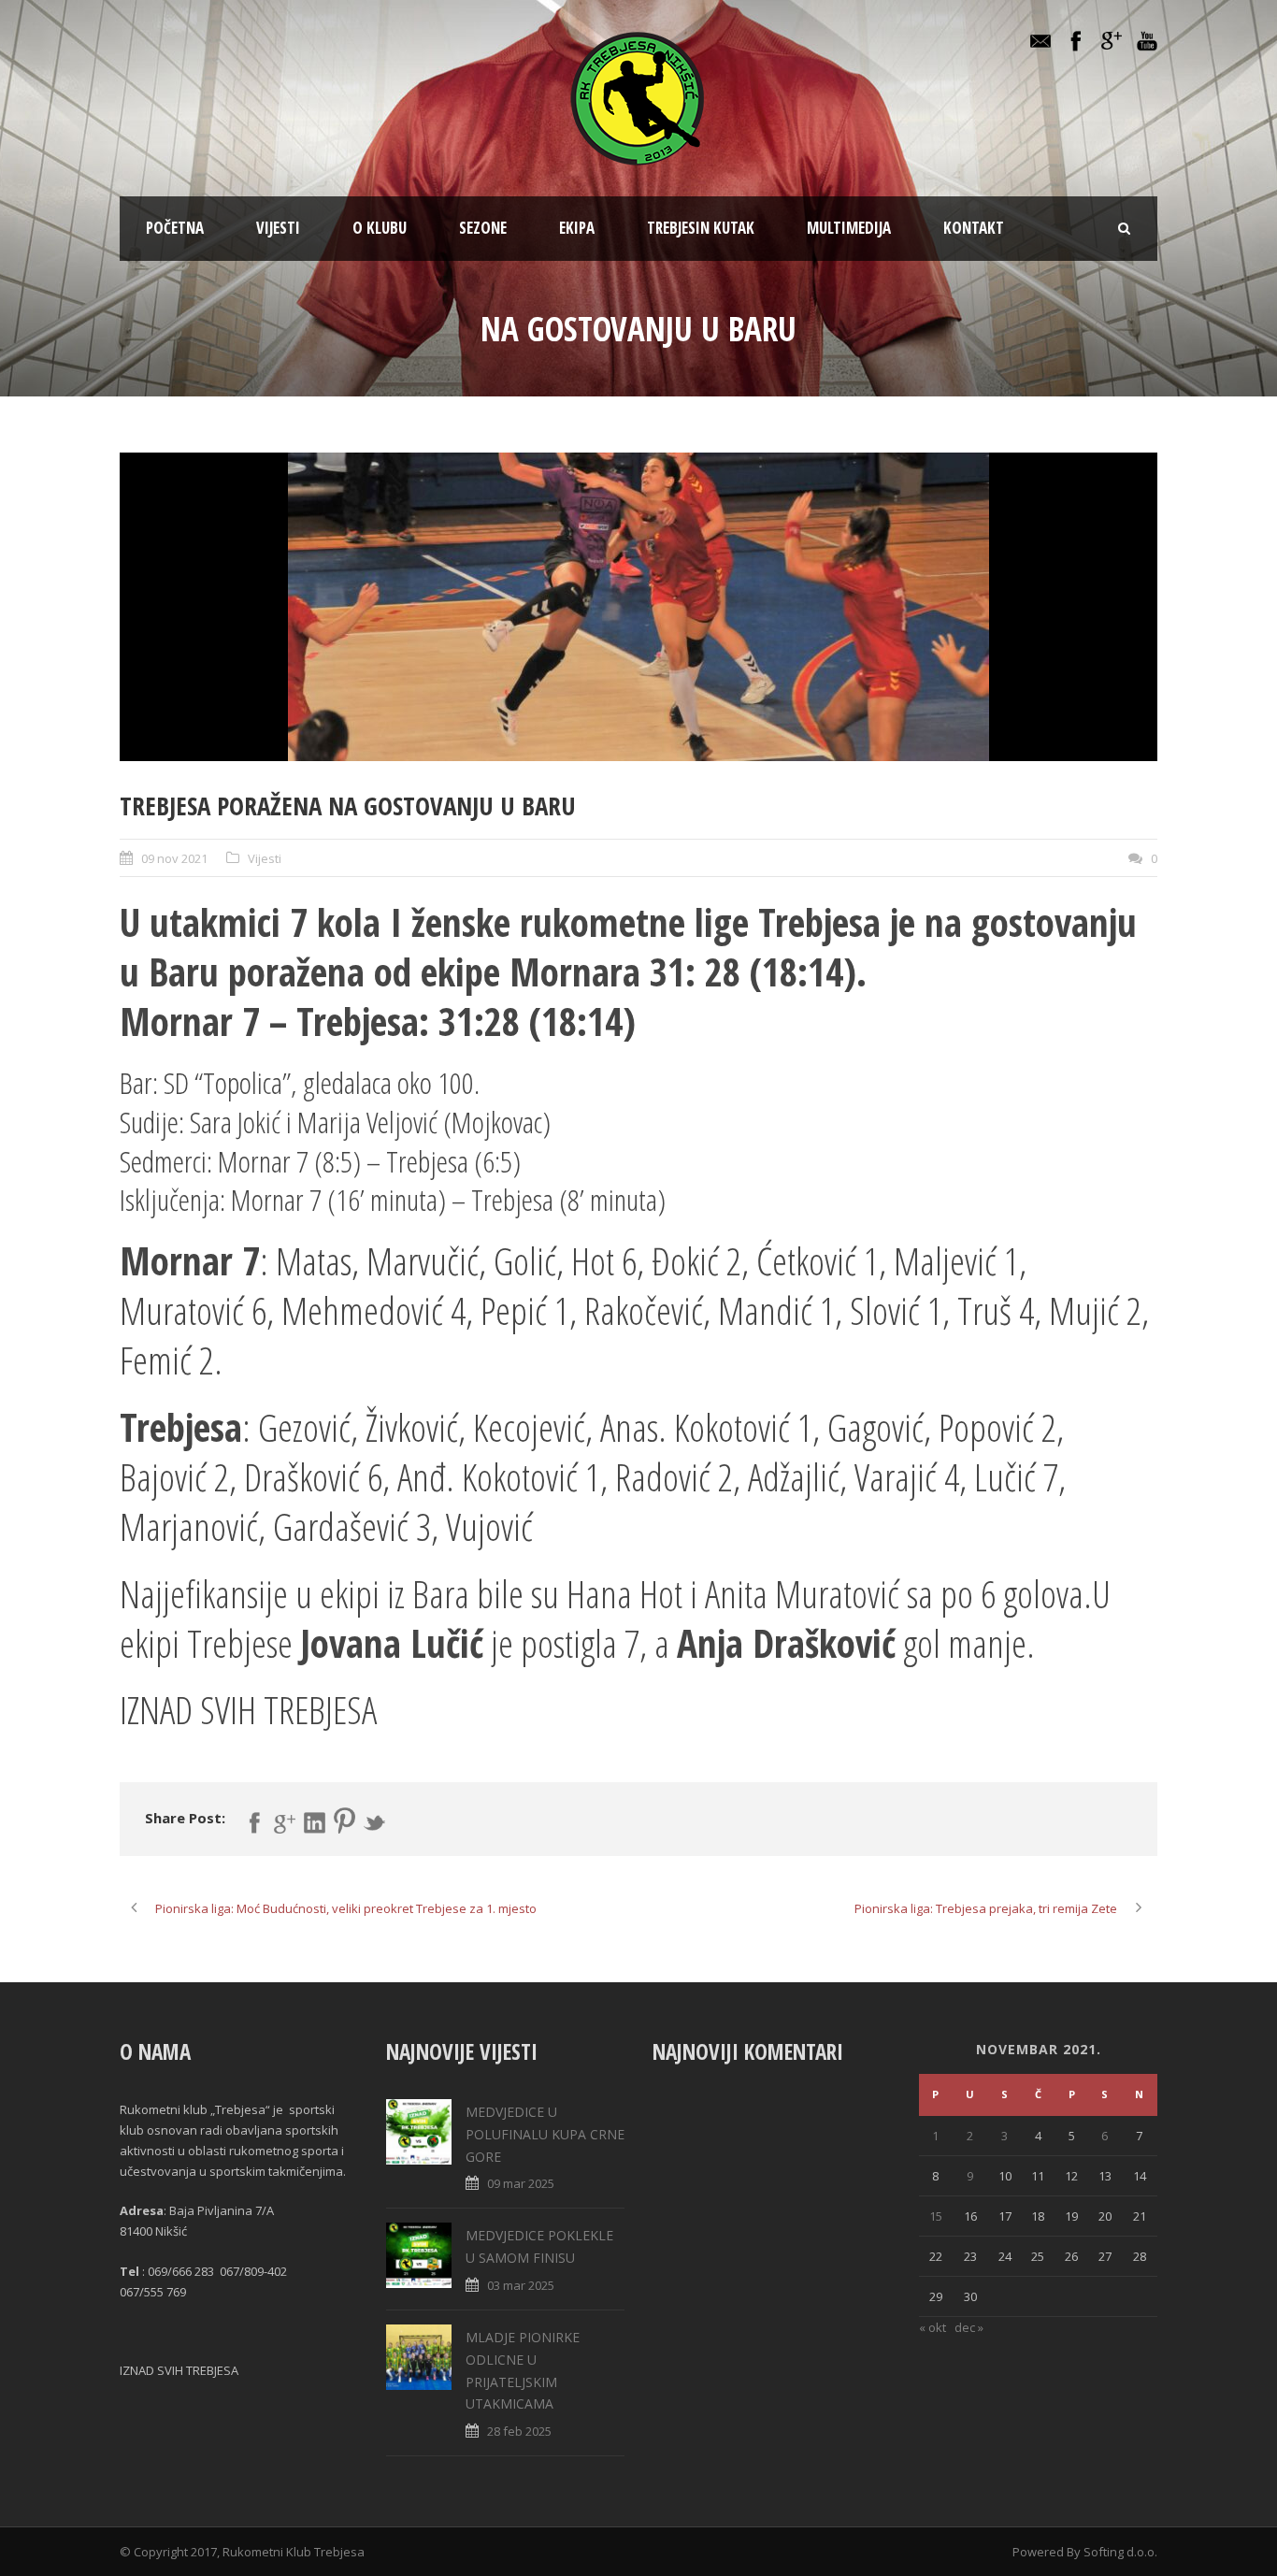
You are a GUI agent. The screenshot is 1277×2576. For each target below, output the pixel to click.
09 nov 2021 (174, 858)
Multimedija (849, 228)
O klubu (380, 228)
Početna (175, 228)
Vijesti (278, 228)
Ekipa (577, 228)
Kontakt (974, 228)
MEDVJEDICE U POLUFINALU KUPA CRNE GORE (545, 2134)
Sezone (483, 228)
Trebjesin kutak (701, 228)
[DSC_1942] (638, 607)
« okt (933, 2327)
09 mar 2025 (521, 2183)
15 (936, 2216)
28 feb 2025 (519, 2431)
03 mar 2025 (521, 2285)
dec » (969, 2327)
